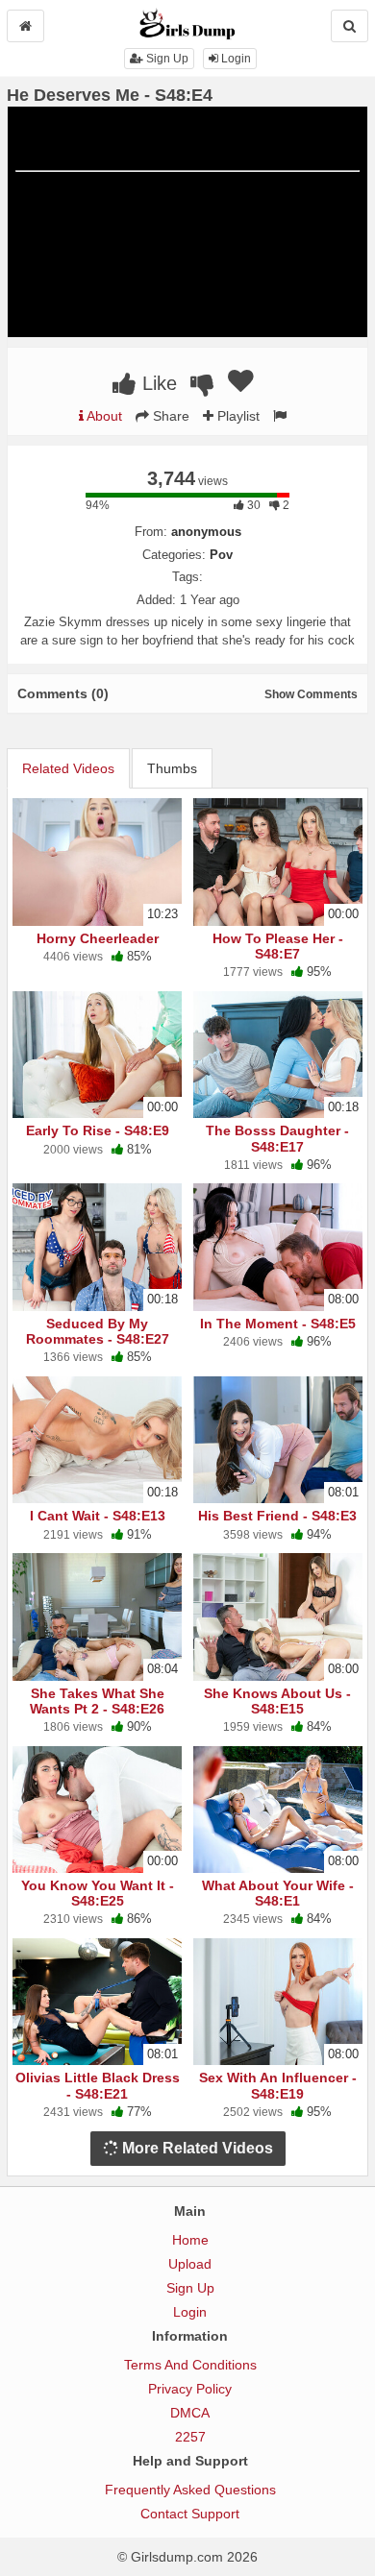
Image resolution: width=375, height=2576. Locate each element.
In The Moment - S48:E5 (278, 1324)
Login (235, 59)
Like (157, 383)
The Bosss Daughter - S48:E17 (277, 1138)
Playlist (237, 416)
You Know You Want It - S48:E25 (98, 1893)
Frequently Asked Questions (190, 2490)
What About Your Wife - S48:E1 (278, 1893)
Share (169, 416)
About (103, 416)
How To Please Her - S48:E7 (278, 946)
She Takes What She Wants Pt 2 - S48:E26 (97, 1701)
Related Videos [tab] (68, 768)
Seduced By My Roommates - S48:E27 (98, 1331)
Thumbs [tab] (172, 768)
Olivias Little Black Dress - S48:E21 (98, 2085)
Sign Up (166, 59)
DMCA (190, 2413)
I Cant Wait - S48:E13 (98, 1516)
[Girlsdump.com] (187, 23)
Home (190, 2240)
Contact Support (190, 2514)
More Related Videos (196, 2148)
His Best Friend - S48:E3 (277, 1516)
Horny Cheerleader (98, 938)
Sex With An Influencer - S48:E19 (278, 2085)
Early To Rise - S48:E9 (98, 1130)
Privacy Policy (190, 2389)
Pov (221, 555)
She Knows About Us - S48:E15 (277, 1701)
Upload (190, 2264)
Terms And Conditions (190, 2365)
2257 (190, 2437)
